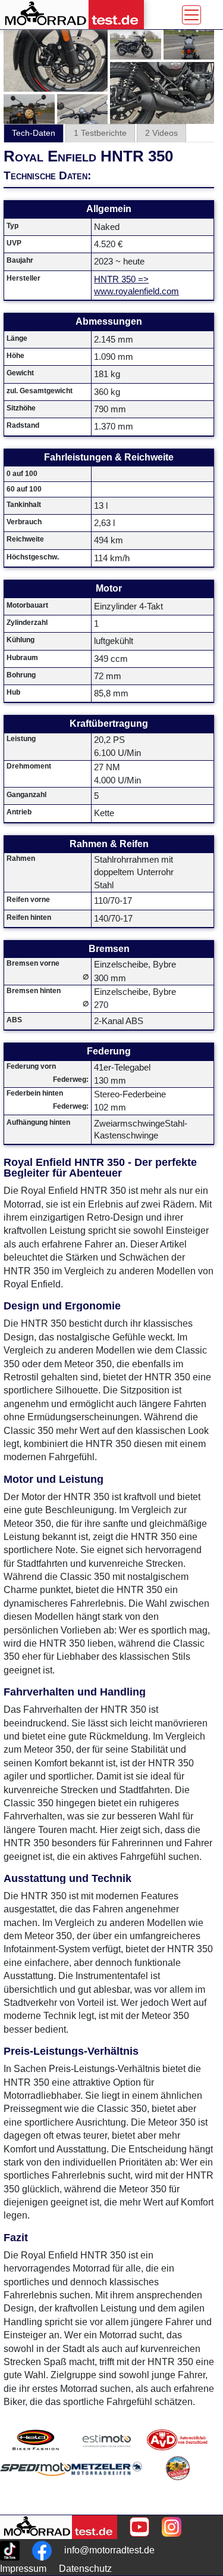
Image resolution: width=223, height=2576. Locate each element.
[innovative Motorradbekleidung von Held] (36, 2440)
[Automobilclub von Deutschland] (178, 2440)
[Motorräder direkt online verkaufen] (107, 2440)
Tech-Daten (34, 133)
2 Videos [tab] (161, 133)
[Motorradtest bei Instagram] (172, 2527)
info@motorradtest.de (109, 2550)
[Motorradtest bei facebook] (42, 2551)
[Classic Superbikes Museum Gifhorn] (178, 2483)
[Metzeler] (107, 2483)
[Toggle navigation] (191, 15)
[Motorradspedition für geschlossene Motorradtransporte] (36, 2483)
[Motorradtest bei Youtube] (139, 2527)
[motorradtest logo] (59, 2527)
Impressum (23, 2569)
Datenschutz (85, 2569)
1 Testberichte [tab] (100, 133)
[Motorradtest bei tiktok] (10, 2551)
